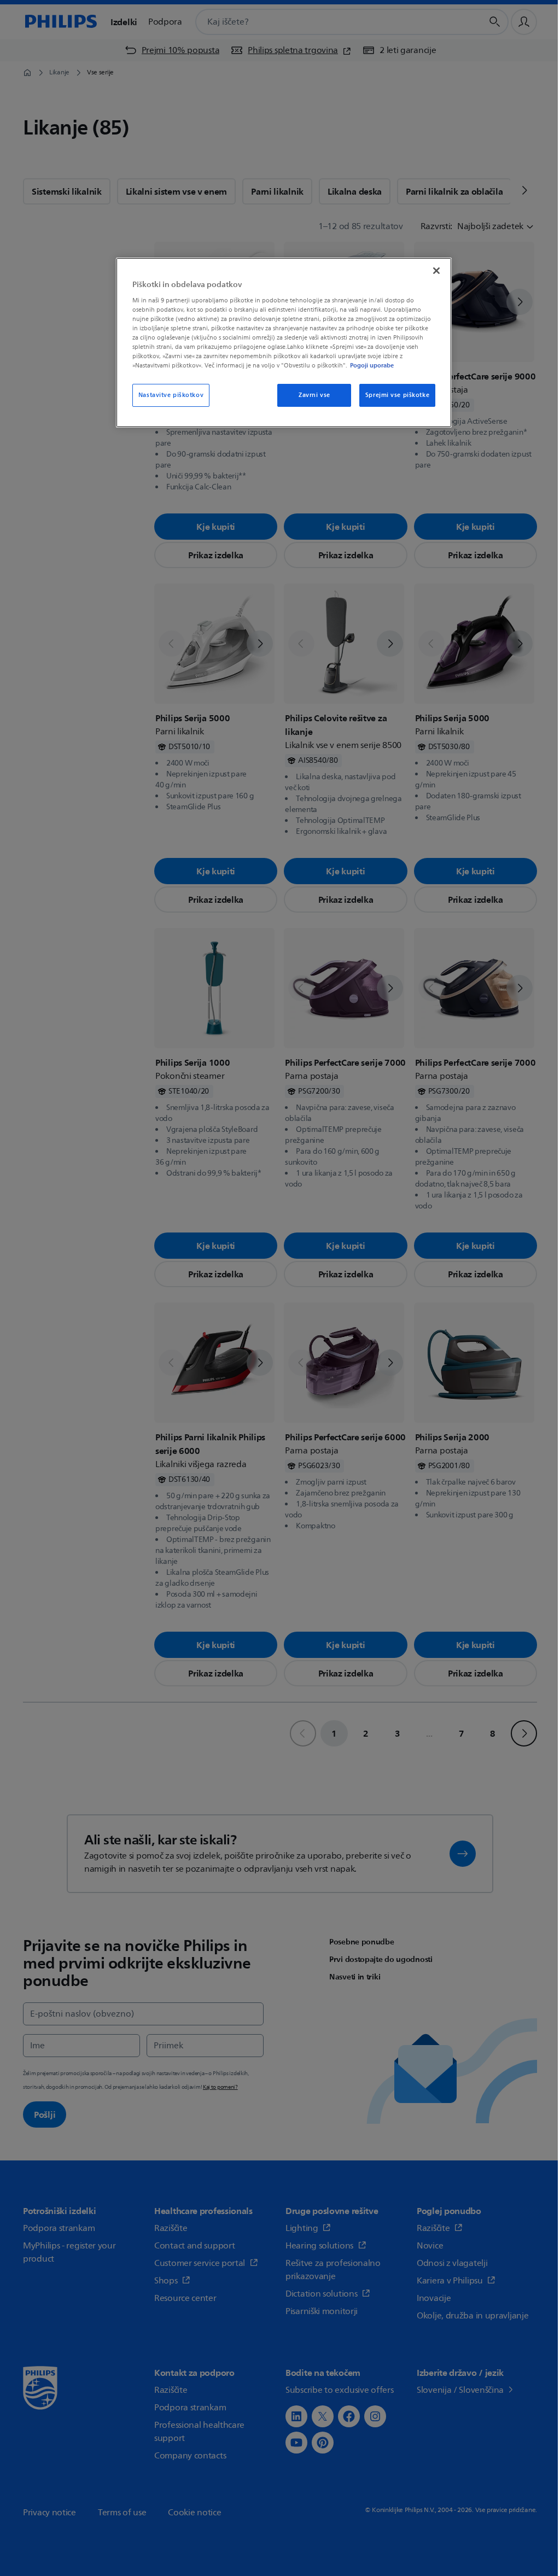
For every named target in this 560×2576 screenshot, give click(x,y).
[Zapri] (436, 271)
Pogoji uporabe (372, 365)
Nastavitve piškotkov (171, 395)
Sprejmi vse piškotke (397, 395)
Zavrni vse (314, 395)
